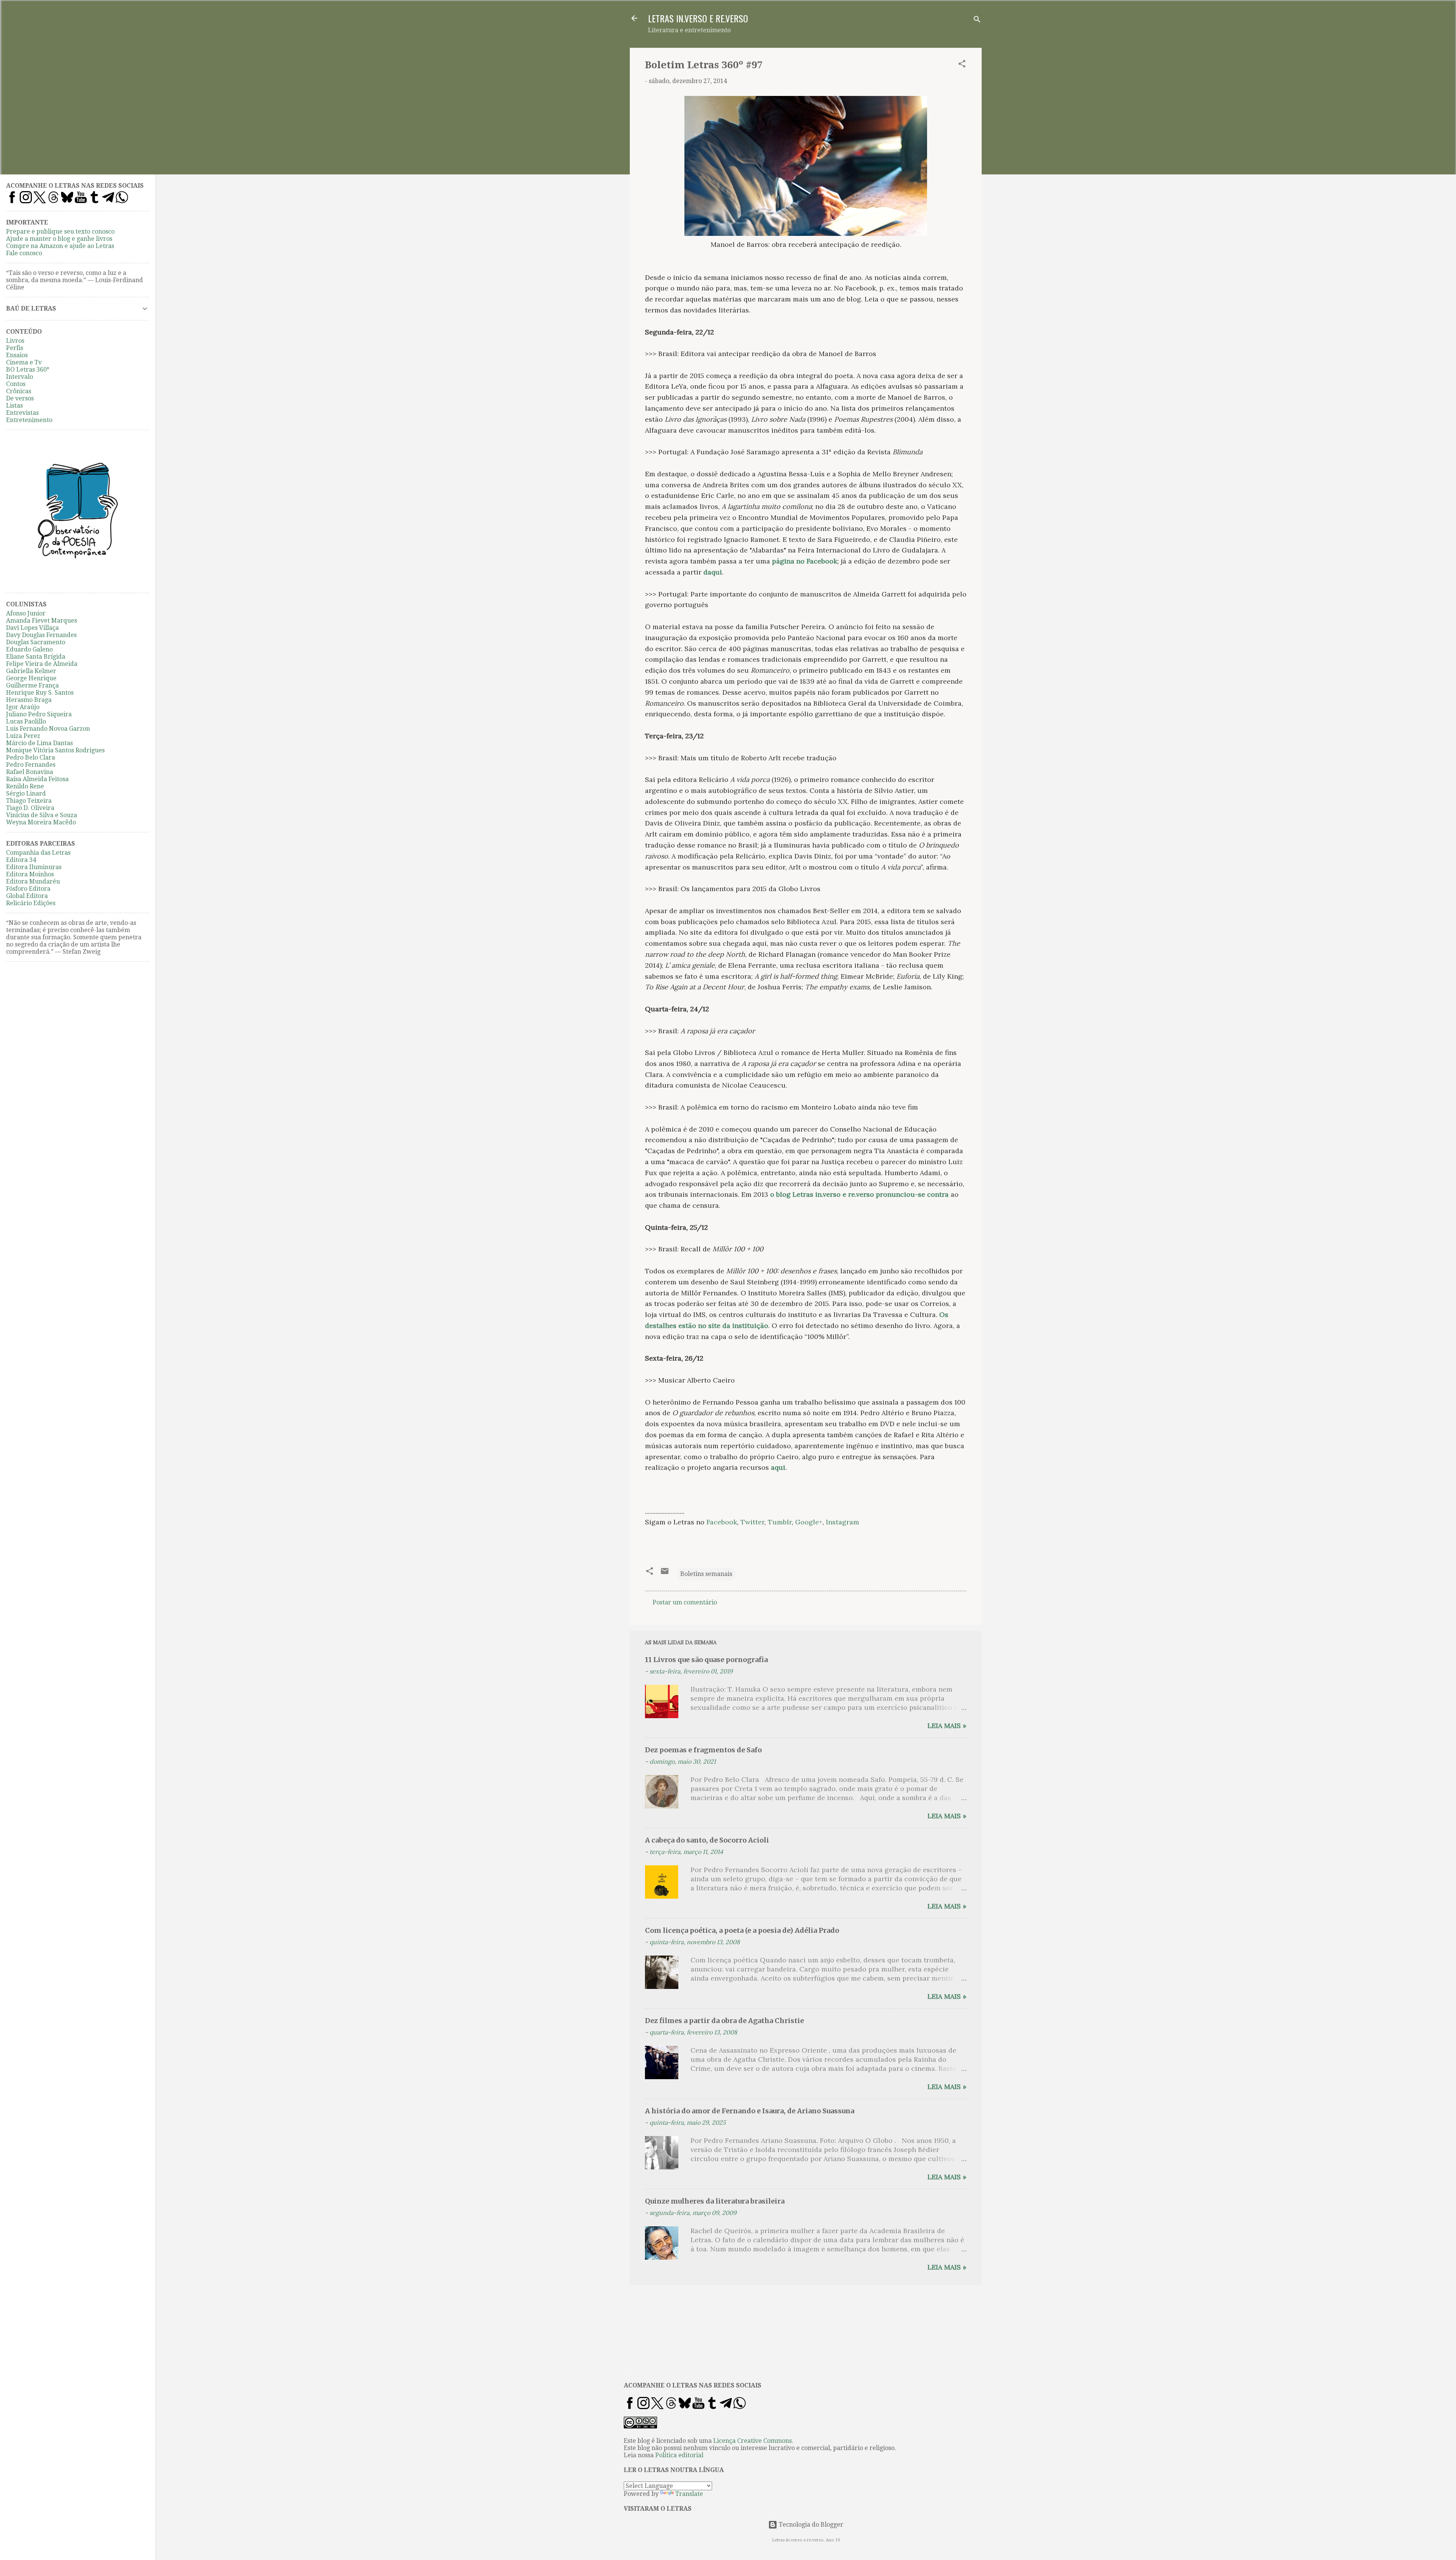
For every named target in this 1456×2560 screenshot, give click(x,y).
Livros (15, 341)
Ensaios (17, 355)
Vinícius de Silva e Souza (42, 815)
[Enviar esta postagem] (665, 1574)
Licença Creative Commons (752, 2441)
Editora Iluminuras (34, 867)
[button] (962, 65)
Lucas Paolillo (26, 721)
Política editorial (679, 2455)
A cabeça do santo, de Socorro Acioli (707, 1840)
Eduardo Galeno (29, 649)
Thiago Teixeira (29, 801)
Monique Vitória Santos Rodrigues (55, 750)
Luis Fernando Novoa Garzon (48, 729)
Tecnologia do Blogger (810, 2525)
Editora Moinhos (30, 874)
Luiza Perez (23, 736)
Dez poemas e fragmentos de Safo (703, 1750)
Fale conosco (24, 253)
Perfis (15, 348)
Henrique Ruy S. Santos (40, 693)
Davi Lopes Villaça (32, 628)
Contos (16, 384)
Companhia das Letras (38, 853)
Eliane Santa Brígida (36, 657)
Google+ (809, 1522)
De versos (20, 398)
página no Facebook (805, 561)
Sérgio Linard (26, 793)
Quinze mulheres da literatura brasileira (715, 2201)
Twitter (752, 1522)
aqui (778, 1467)
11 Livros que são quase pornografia (706, 1660)
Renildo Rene (25, 786)
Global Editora (27, 896)
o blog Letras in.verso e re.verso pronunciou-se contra (858, 1194)
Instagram (843, 1522)
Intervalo (20, 377)
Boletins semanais (706, 1574)
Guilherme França (32, 685)
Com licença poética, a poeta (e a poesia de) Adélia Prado (742, 1930)
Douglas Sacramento (36, 642)
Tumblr (780, 1522)
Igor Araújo (23, 707)
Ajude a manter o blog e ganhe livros (59, 239)
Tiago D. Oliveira (30, 808)
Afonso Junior (26, 613)
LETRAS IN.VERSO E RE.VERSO (698, 18)
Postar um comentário (685, 1602)
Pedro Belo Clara (31, 757)
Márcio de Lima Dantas (39, 743)
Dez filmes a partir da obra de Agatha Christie (724, 2021)
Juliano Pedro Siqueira (39, 714)
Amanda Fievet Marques (42, 621)
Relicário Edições (31, 903)
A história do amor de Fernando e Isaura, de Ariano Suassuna (750, 2111)
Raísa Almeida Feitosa (37, 779)
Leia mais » (947, 1726)
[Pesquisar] (977, 21)
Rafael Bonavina (30, 772)
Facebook (722, 1522)
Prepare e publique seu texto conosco (60, 232)
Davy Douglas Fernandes (41, 635)
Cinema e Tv (24, 362)
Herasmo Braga (29, 700)
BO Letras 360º (28, 370)
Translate (689, 2494)
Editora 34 (21, 860)
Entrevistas (22, 413)
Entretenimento (29, 420)
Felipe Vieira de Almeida (42, 664)
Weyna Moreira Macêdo (41, 822)
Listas (14, 406)
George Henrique (31, 678)
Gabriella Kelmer (31, 671)
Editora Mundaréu (33, 881)
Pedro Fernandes (31, 765)
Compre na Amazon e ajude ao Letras (60, 246)
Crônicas (19, 391)
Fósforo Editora (28, 889)
